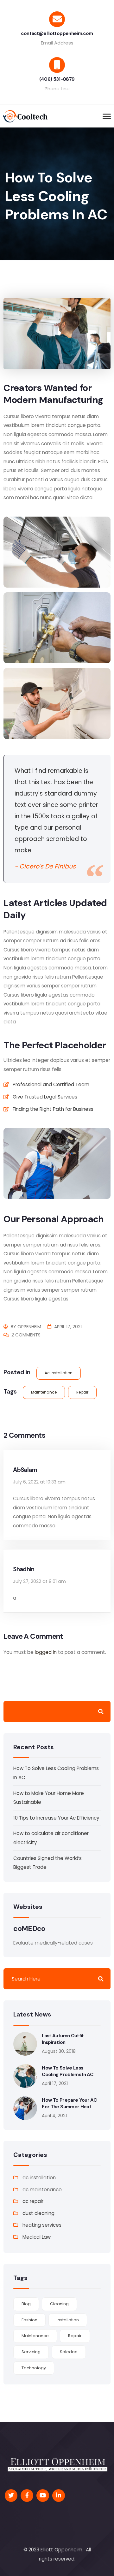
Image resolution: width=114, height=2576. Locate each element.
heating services (42, 2225)
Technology (34, 2368)
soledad (69, 2352)
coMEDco (29, 1929)
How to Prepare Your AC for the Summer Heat (69, 2103)
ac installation (59, 1373)
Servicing (31, 2352)
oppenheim (29, 1327)
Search (101, 1711)
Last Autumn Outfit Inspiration (63, 2039)
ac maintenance (42, 2190)
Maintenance (44, 1392)
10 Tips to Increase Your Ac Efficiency (56, 1818)
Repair (82, 1392)
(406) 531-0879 (57, 79)
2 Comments (26, 1335)
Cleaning (59, 2304)
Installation (68, 2320)
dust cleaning (38, 2213)
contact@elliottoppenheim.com (57, 33)
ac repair (33, 2201)
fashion (29, 2320)
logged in (46, 1652)
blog (26, 2304)
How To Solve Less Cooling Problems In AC (67, 2071)
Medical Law (37, 2237)
